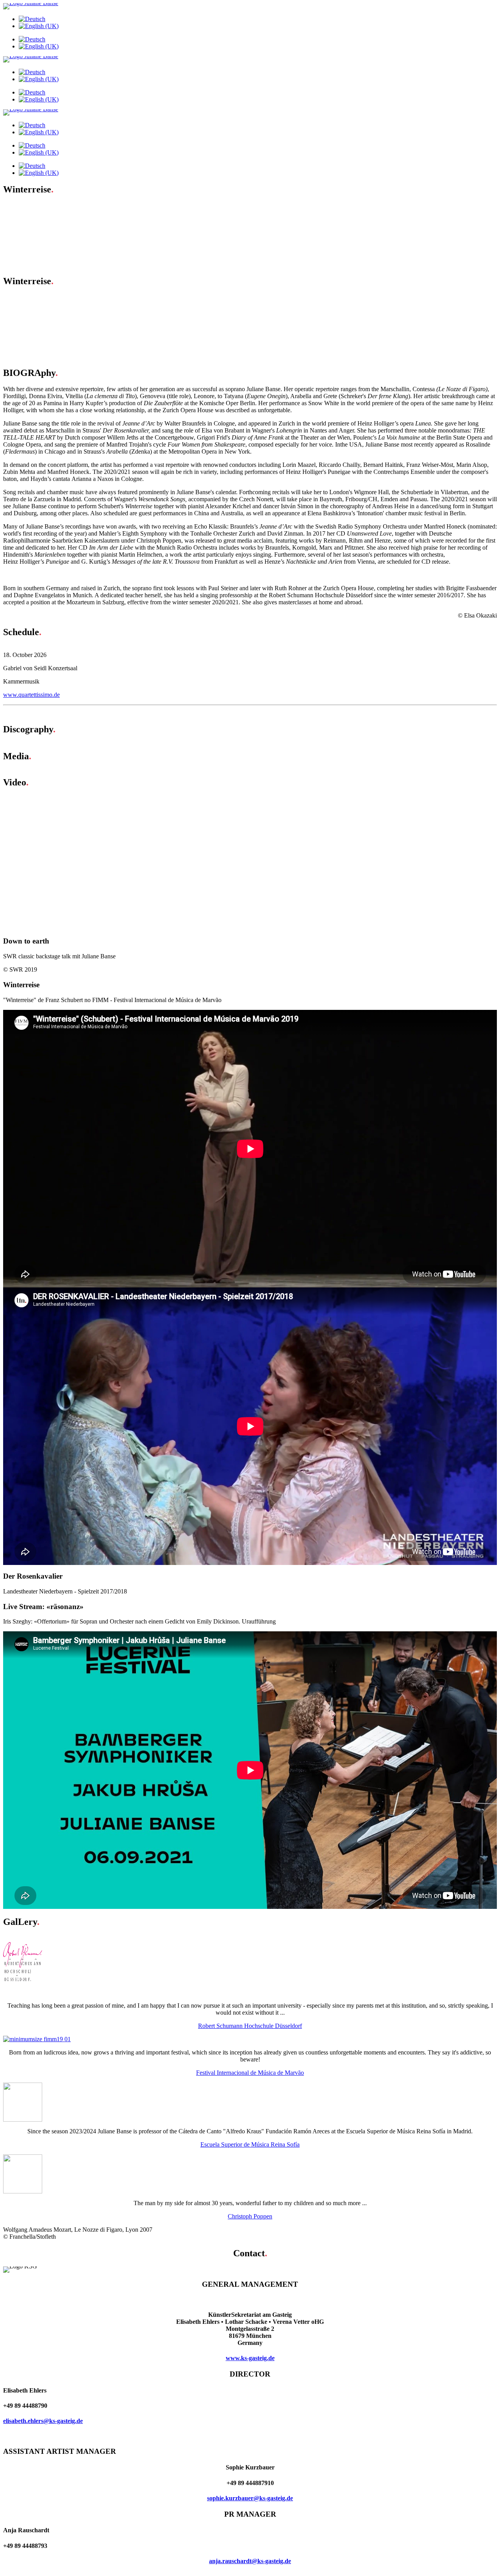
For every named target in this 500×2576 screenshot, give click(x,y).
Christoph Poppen (250, 2216)
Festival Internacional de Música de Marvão (250, 2073)
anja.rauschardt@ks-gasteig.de (250, 2561)
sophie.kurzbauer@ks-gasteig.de (250, 2498)
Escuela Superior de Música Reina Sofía (250, 2144)
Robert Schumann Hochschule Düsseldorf (250, 2026)
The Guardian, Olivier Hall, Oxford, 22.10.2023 (78, 305)
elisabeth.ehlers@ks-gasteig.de (43, 2421)
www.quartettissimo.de (31, 695)
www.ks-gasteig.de (250, 2358)
